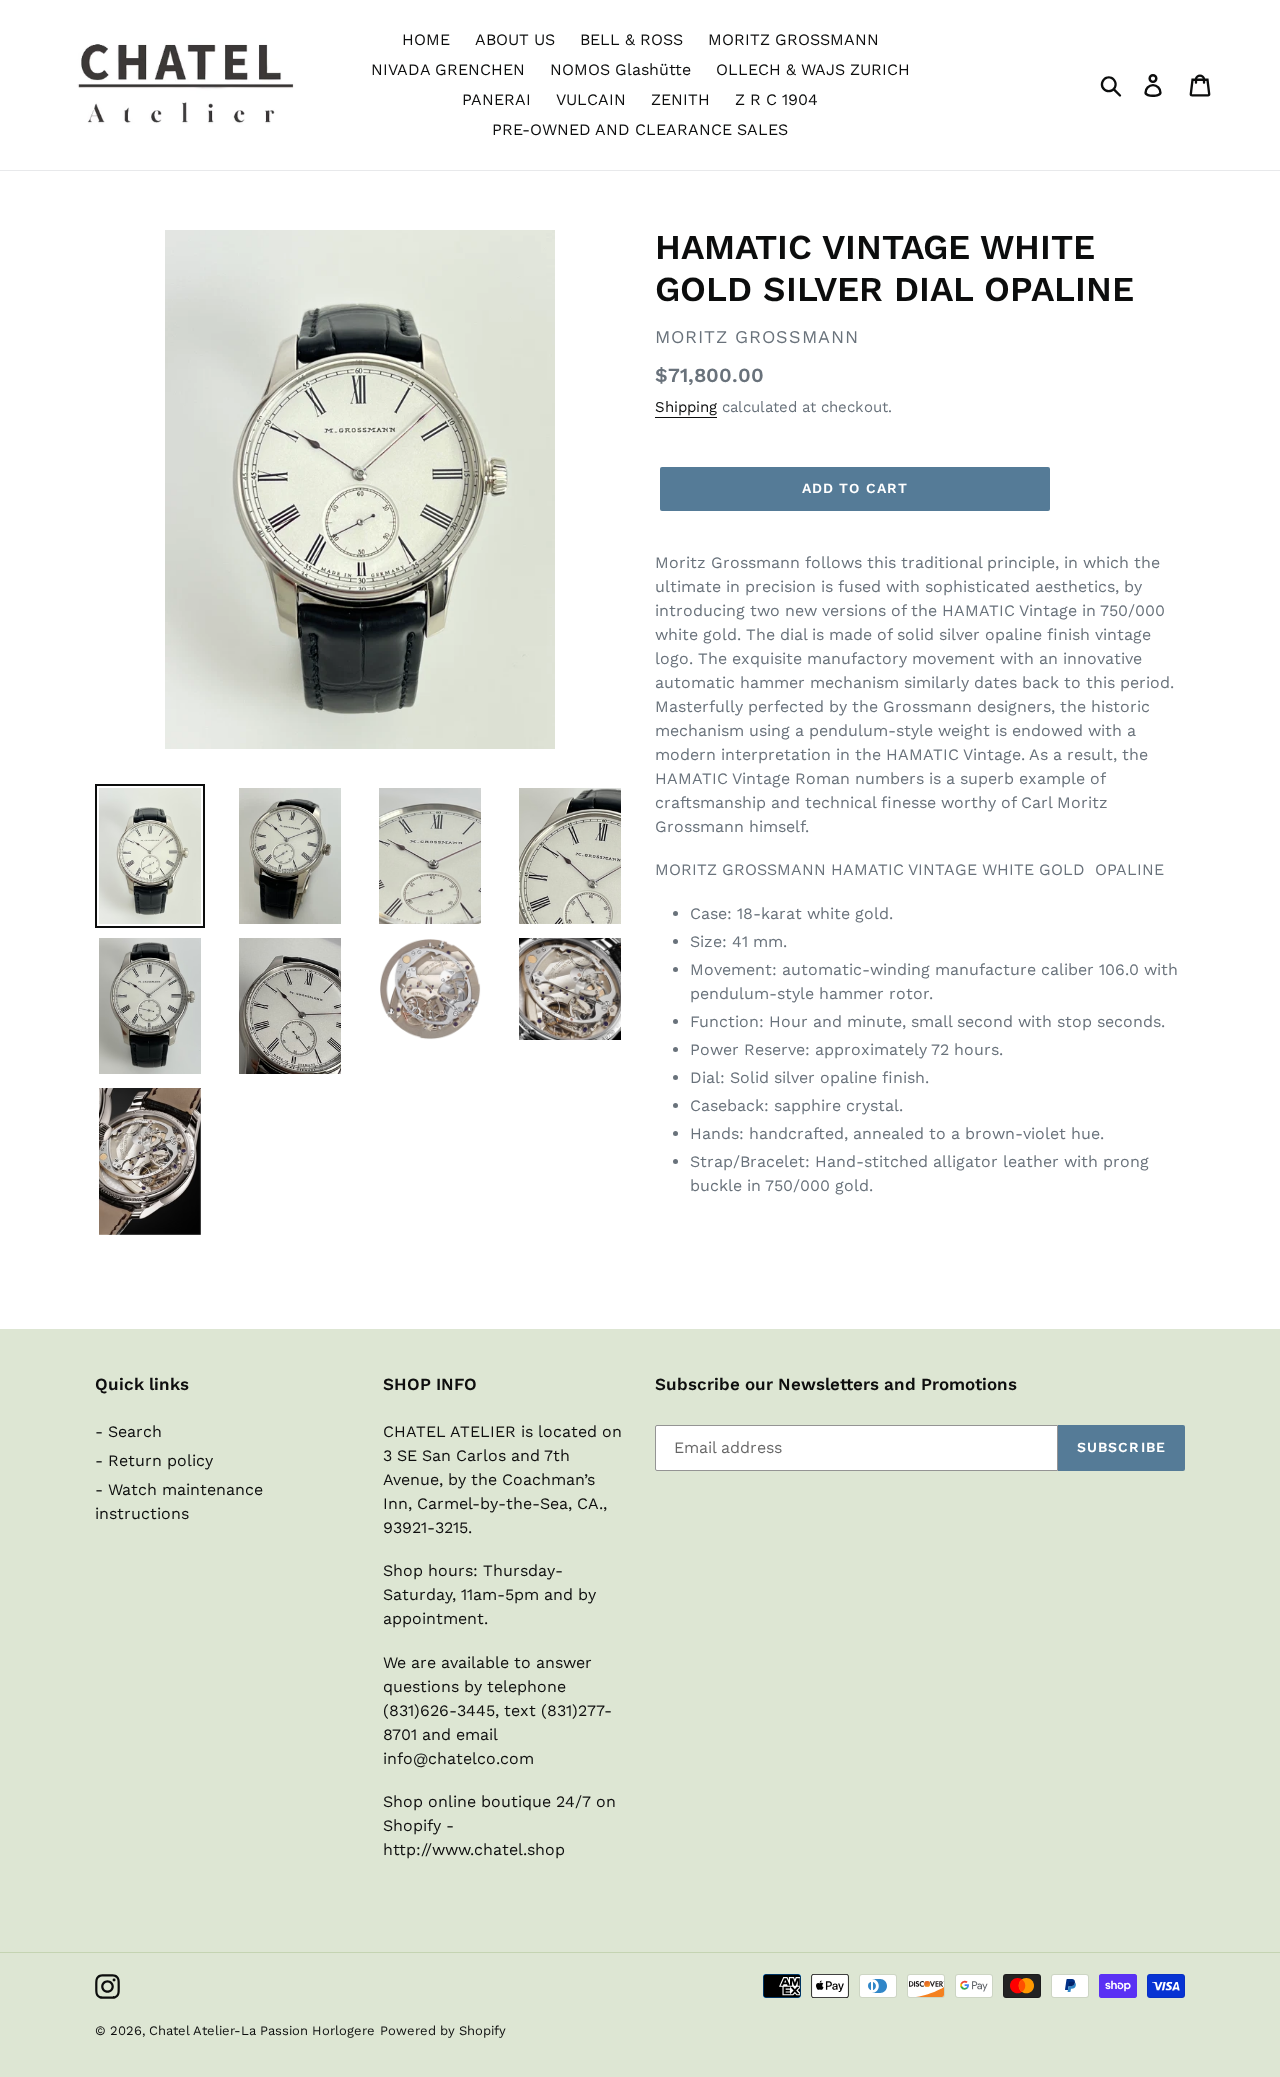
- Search (128, 1431)
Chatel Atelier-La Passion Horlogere (262, 2030)
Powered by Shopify (443, 2030)
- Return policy (154, 1460)
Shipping (686, 407)
